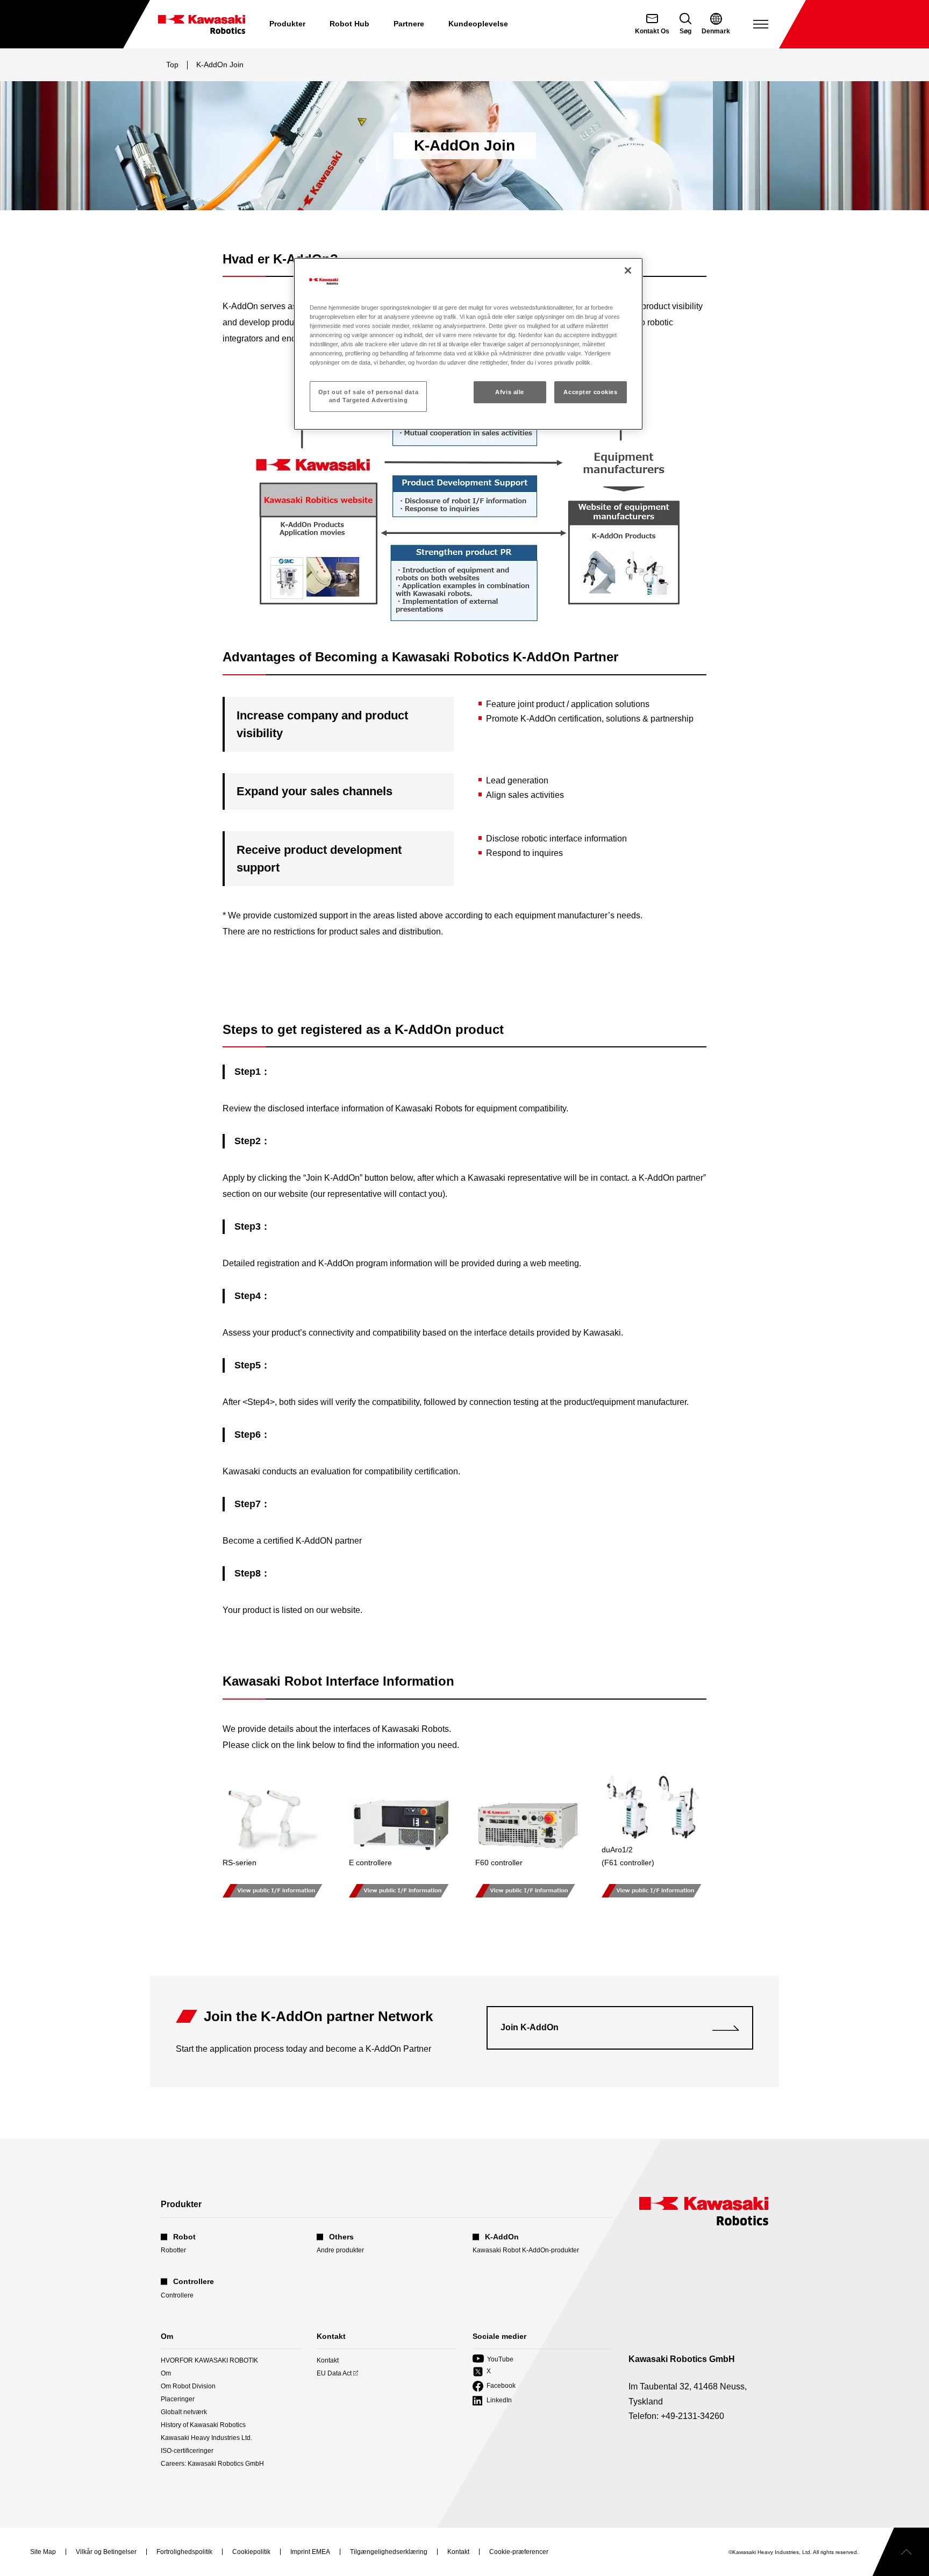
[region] (468, 344)
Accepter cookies (590, 392)
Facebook (494, 2386)
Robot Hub (349, 24)
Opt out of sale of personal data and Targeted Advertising (368, 396)
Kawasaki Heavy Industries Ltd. (206, 2438)
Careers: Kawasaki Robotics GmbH (212, 2464)
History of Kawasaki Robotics (203, 2425)
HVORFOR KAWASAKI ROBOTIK (209, 2360)
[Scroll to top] (901, 2552)
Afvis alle (510, 392)
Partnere (409, 24)
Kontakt (328, 2360)
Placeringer (178, 2399)
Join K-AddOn (530, 2027)
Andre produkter (340, 2250)
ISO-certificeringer (187, 2451)
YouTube (493, 2360)
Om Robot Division (188, 2386)
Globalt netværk (184, 2412)
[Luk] (628, 270)
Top (172, 65)
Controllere (177, 2295)
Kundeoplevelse (478, 24)
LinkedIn (492, 2401)
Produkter (287, 24)
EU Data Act (334, 2374)
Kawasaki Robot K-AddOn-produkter (526, 2250)
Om (166, 2373)
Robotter (173, 2250)
